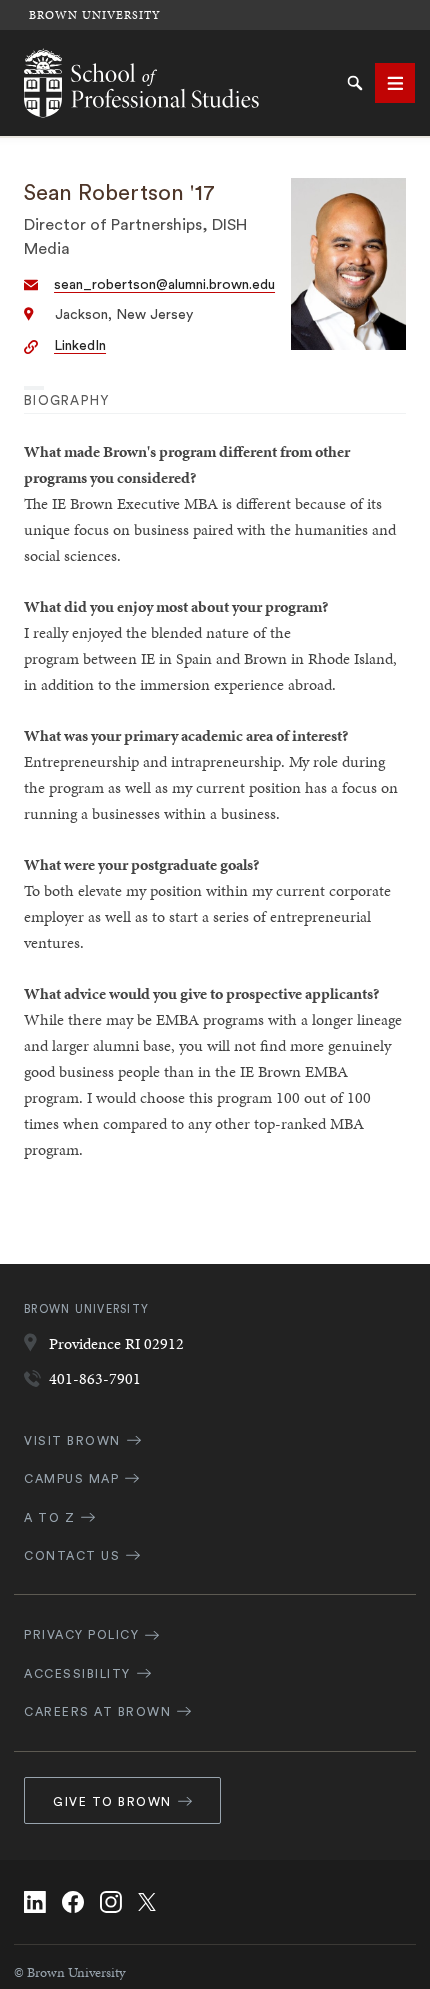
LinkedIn (80, 346)
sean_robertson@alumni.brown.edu (164, 285)
